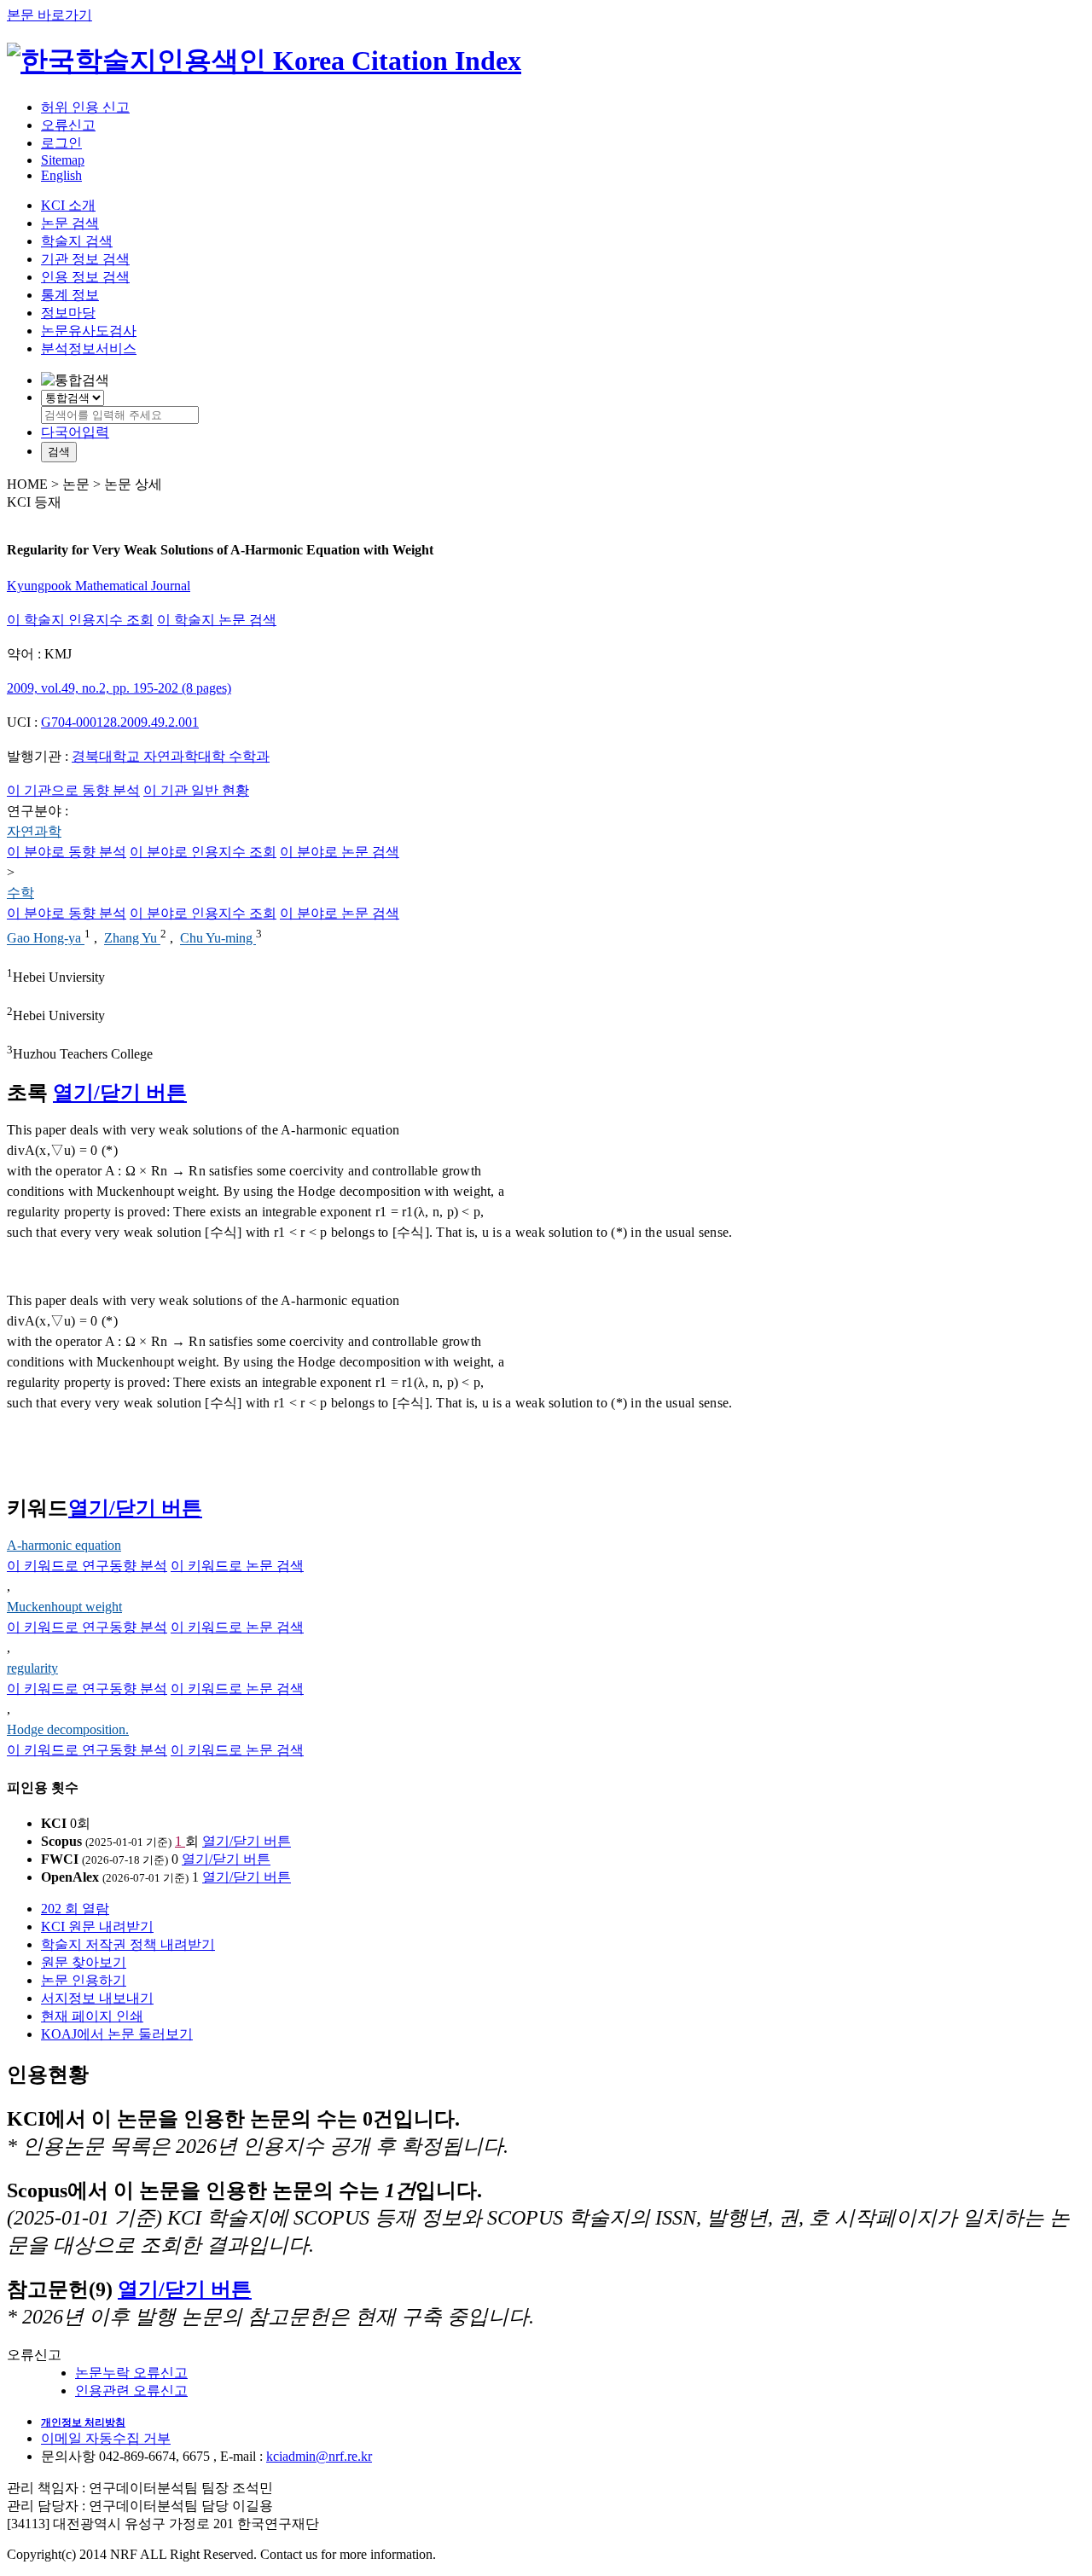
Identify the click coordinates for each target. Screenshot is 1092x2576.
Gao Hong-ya (46, 939)
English (61, 175)
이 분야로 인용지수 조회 (203, 852)
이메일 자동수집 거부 (106, 2438)
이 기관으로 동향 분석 (73, 790)
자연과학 (34, 831)
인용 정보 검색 (85, 277)
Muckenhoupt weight (64, 1607)
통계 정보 (70, 295)
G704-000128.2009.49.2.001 (120, 722)
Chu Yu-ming (218, 939)
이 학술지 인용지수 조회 (80, 620)
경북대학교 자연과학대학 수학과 (171, 756)
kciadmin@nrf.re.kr (319, 2456)
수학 (20, 893)
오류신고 (68, 125)
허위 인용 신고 (85, 107)
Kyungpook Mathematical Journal (99, 586)
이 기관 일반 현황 (196, 790)
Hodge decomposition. (68, 1729)
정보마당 (68, 313)
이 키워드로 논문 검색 (237, 1566)
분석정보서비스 (89, 348)
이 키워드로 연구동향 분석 (87, 1566)
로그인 (61, 143)
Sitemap (63, 160)
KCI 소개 (68, 205)
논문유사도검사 (89, 331)
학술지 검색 (77, 241)
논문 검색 (70, 223)
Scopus (61, 1841)
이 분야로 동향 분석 (67, 852)
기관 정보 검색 (85, 259)
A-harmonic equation (64, 1545)
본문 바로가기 (49, 15)
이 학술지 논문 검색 (217, 620)
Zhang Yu (132, 939)
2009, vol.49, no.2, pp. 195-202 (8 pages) (119, 688)
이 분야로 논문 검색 (340, 852)
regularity (32, 1668)
